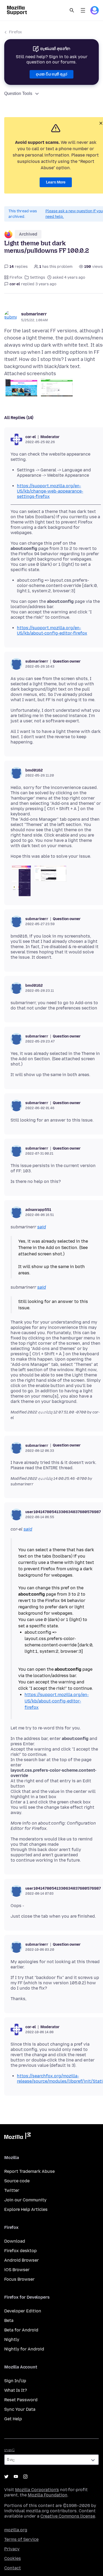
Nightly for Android (24, 2349)
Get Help (13, 2419)
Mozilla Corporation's (37, 2490)
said (42, 1227)
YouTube (16, 2477)
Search (72, 10)
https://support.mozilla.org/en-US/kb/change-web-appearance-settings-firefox (50, 491)
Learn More (56, 182)
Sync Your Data (20, 2409)
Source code (17, 2181)
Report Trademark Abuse (29, 2171)
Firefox (15, 32)
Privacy (12, 2549)
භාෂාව (10, 2450)
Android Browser (22, 2260)
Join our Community (25, 2200)
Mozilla (17, 2137)
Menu (83, 10)
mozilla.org (16, 2530)
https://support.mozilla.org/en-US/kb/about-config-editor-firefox (52, 630)
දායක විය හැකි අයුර (51, 74)
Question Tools (18, 93)
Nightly (12, 2339)
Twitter (12, 2190)
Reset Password (21, 2400)
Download (15, 2241)
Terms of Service (21, 2539)
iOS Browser (17, 2270)
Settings (38, 277)
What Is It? (16, 2390)
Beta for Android (21, 2330)
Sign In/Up (15, 2381)
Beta (9, 2320)
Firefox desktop (20, 2251)
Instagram (25, 2477)
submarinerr (34, 314)
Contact (13, 2568)
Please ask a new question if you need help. (74, 214)
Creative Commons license (68, 2516)
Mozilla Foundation (48, 2495)
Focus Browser (19, 2279)
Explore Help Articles (26, 2209)
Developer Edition (23, 2311)
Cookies (13, 2558)
